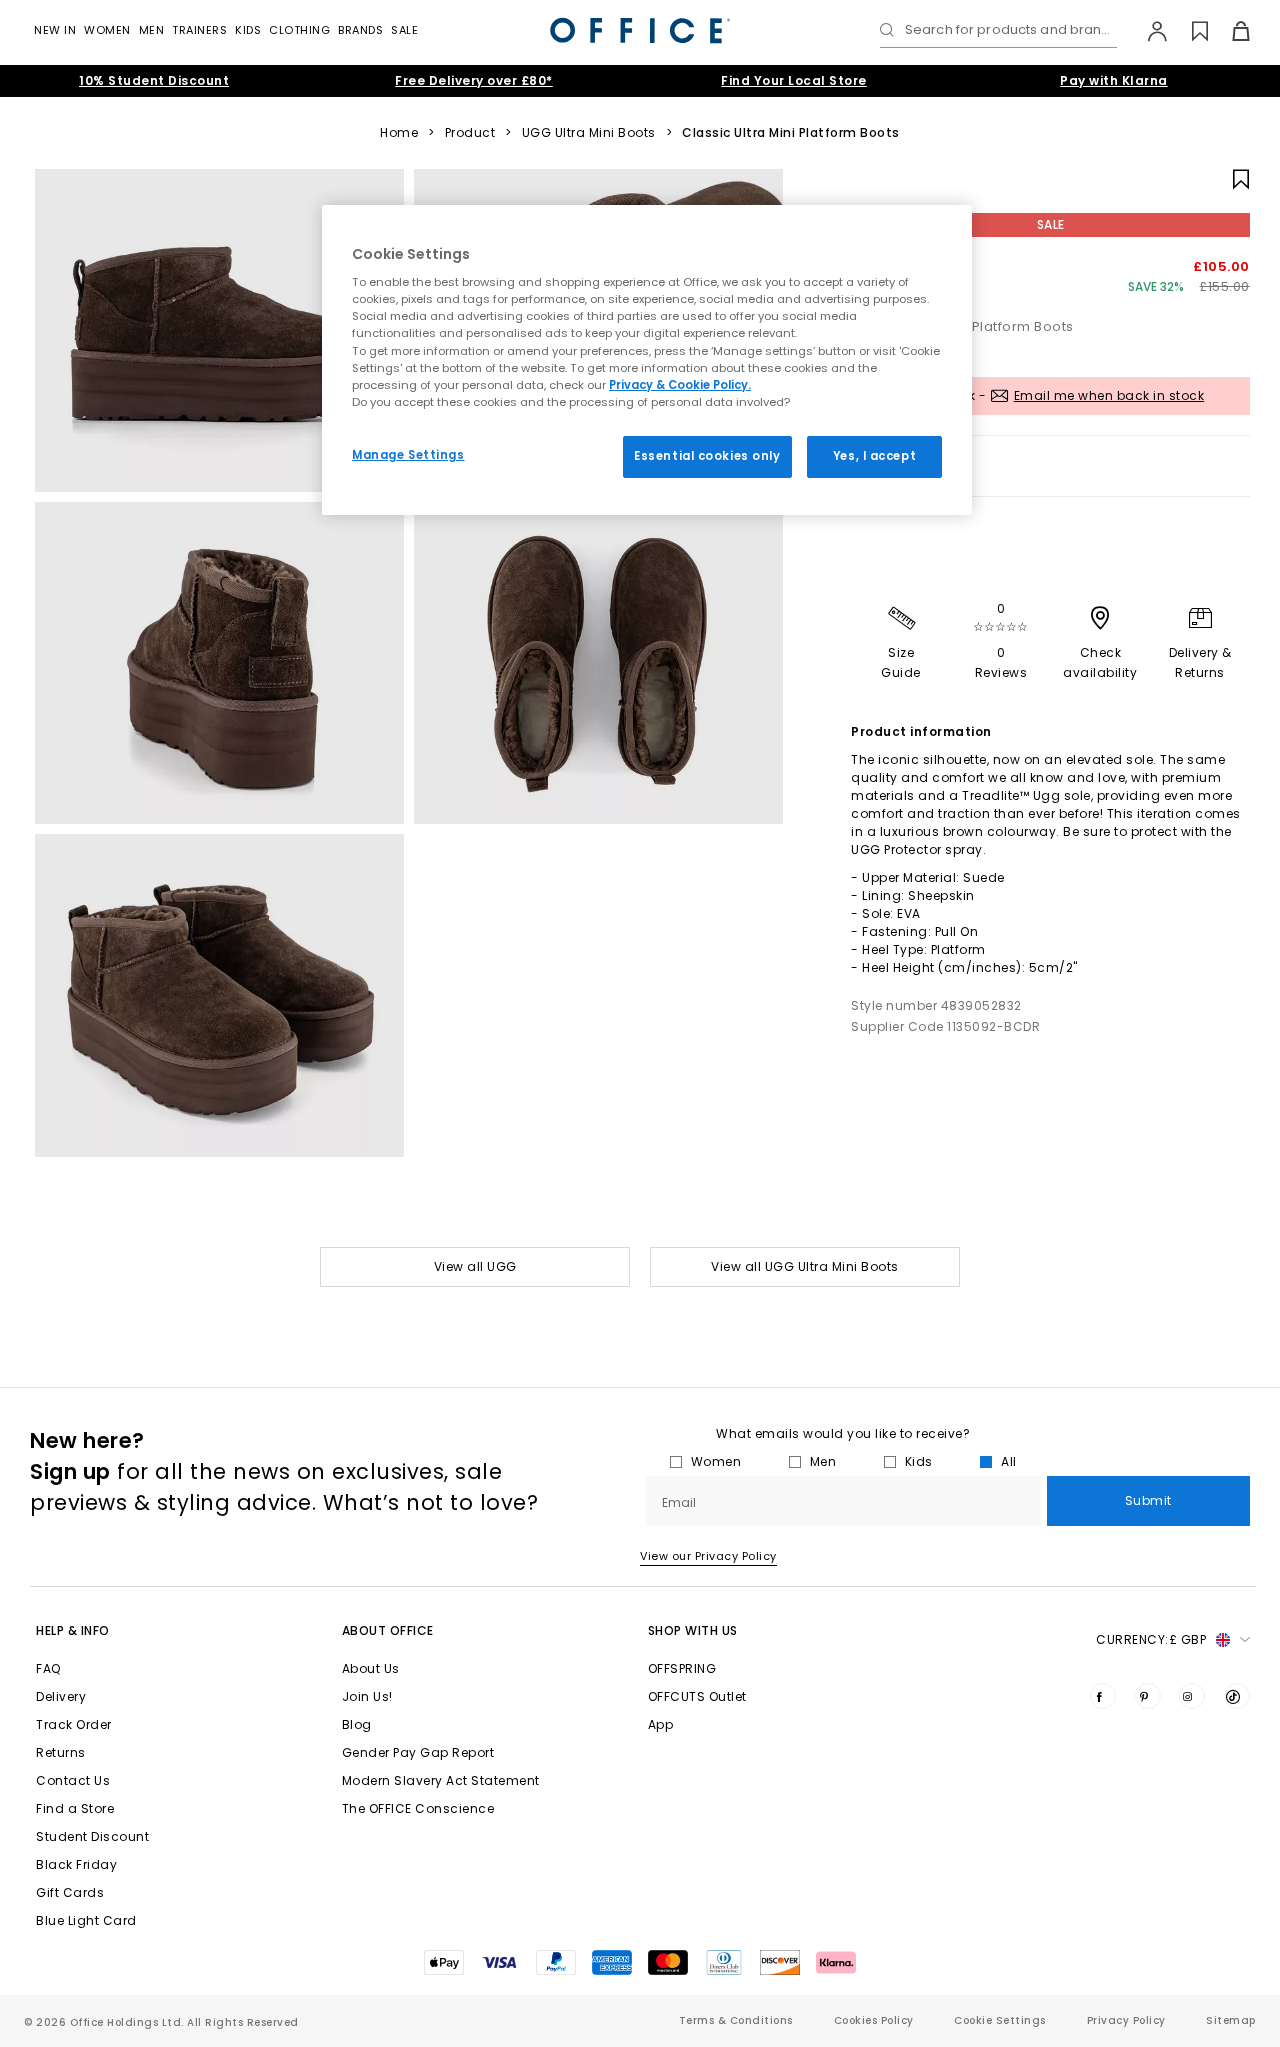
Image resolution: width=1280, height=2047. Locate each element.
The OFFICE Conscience (418, 1808)
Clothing (299, 30)
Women (107, 30)
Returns (61, 1752)
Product (470, 133)
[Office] (640, 30)
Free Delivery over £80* (474, 80)
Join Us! (367, 1696)
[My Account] (1147, 31)
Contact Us (73, 1780)
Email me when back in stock (1109, 395)
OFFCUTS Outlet (697, 1696)
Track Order (74, 1724)
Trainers (199, 30)
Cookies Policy (874, 2020)
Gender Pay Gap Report (418, 1752)
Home (399, 133)
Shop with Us (693, 1630)
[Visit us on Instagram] (1192, 1696)
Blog (357, 1724)
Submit (1148, 1500)
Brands (360, 30)
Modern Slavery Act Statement (441, 1780)
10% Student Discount (154, 80)
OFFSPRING (682, 1668)
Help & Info (73, 1630)
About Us (371, 1668)
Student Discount (92, 1836)
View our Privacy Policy (708, 1556)
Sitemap (1231, 2020)
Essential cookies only (707, 456)
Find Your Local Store (794, 80)
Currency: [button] (1151, 1639)
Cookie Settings (1000, 2020)
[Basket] (1229, 31)
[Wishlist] (1188, 31)
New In (55, 30)
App (661, 1724)
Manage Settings (408, 455)
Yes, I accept (874, 456)
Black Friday (76, 1864)
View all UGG (475, 1266)
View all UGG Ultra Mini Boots (805, 1266)
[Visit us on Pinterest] (1148, 1696)
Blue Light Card (86, 1920)
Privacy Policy (1126, 2020)
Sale (404, 30)
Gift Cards (70, 1892)
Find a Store (75, 1808)
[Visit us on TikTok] (1237, 1696)
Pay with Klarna (1114, 80)
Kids (248, 30)
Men (152, 30)
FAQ (48, 1668)
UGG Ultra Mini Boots (589, 133)
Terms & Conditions (736, 2020)
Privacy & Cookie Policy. (680, 385)
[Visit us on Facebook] (1103, 1696)
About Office (388, 1630)
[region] (647, 360)
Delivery (61, 1696)
